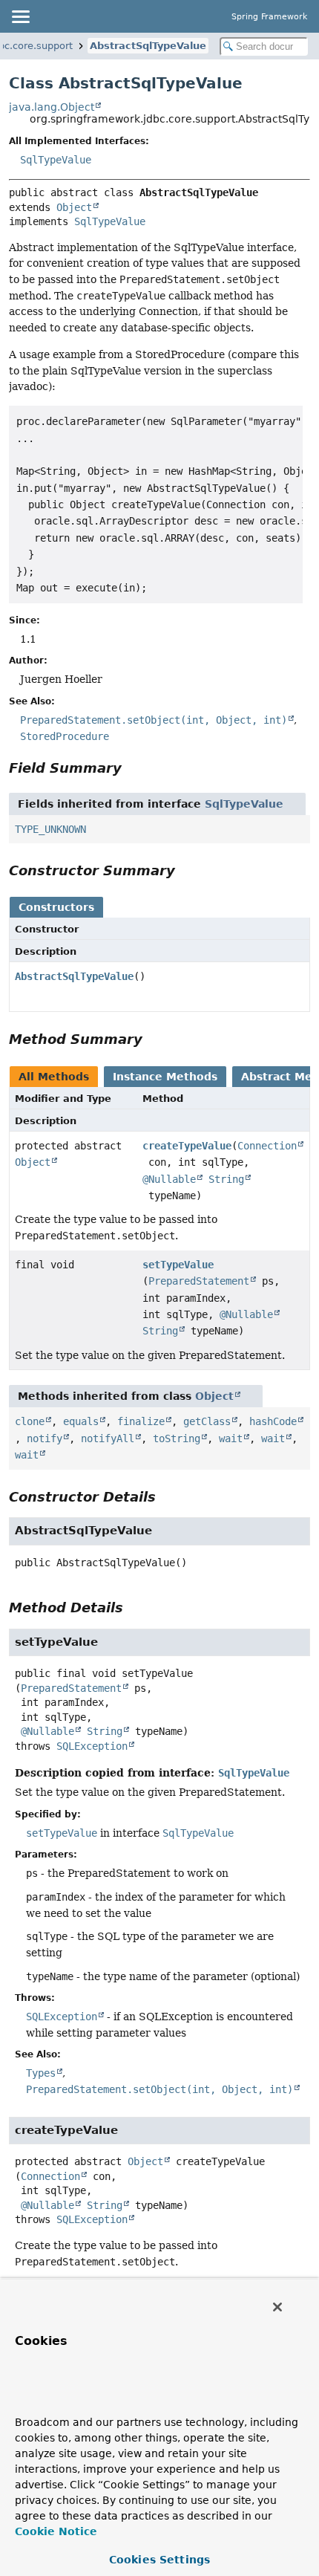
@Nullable (169, 1179)
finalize (141, 1421)
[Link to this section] (132, 768)
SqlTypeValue (56, 160)
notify (45, 1438)
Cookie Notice (56, 2531)
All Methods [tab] (54, 1077)
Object (74, 207)
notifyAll (108, 1438)
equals (81, 1421)
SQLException (92, 1746)
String (226, 1179)
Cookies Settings (159, 2560)
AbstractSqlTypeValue (148, 46)
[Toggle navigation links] (20, 16)
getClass (207, 1421)
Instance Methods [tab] (165, 1077)
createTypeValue (187, 1146)
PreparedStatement (199, 1281)
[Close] (277, 2307)
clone (30, 1421)
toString (177, 1438)
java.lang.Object (52, 107)
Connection (267, 1146)
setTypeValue (178, 1265)
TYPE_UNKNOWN (50, 829)
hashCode (273, 1421)
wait (231, 1438)
